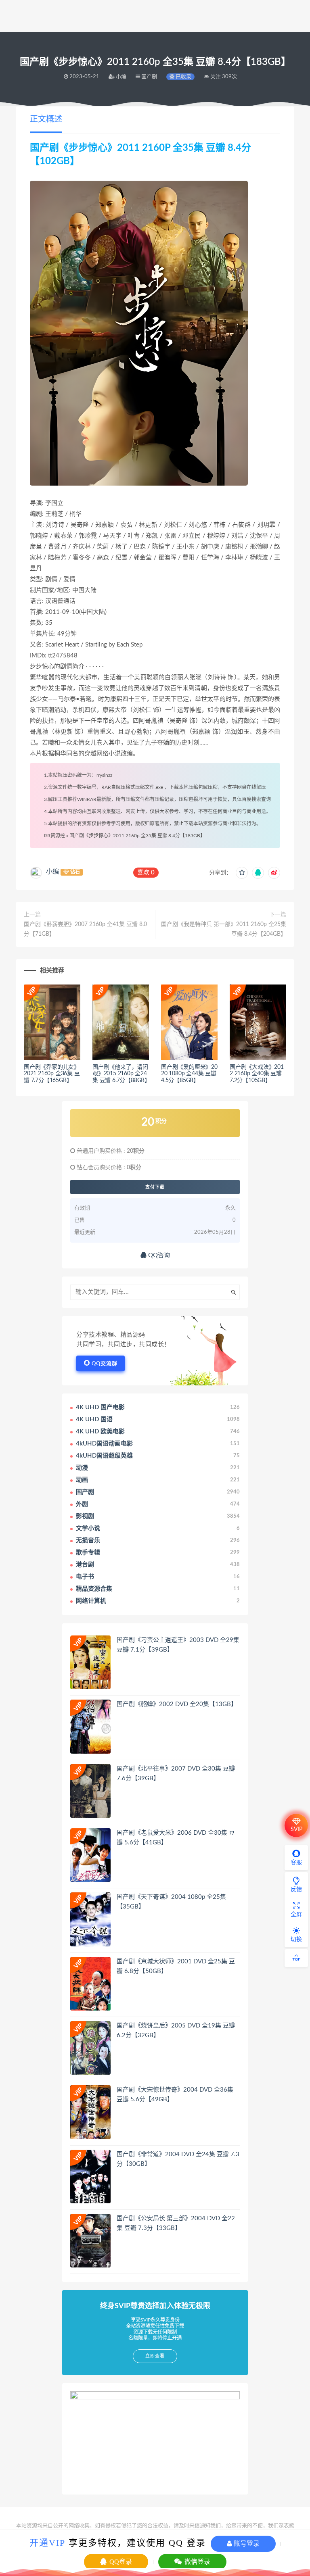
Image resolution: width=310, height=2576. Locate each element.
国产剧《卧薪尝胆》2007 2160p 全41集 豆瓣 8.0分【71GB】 (85, 929)
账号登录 (246, 2544)
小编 (52, 872)
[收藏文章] (242, 873)
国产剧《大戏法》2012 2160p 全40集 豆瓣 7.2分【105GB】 (257, 1074)
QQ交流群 (105, 1364)
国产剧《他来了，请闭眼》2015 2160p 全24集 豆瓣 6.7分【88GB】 (121, 1074)
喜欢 (146, 873)
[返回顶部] (296, 1958)
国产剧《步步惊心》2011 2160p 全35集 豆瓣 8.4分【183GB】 (137, 836)
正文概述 (46, 119)
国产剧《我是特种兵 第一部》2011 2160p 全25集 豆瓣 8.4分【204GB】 (224, 929)
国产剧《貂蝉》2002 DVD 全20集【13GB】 (177, 1704)
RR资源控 (54, 836)
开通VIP (47, 2543)
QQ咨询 (158, 1255)
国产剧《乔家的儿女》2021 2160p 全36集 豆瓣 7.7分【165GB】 (52, 1074)
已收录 (183, 77)
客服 (296, 1863)
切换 (296, 1940)
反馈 (296, 1890)
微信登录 (197, 2562)
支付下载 (155, 1187)
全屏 (296, 1915)
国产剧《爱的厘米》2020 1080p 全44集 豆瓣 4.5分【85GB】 (189, 1074)
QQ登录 (120, 2562)
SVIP (296, 1829)
